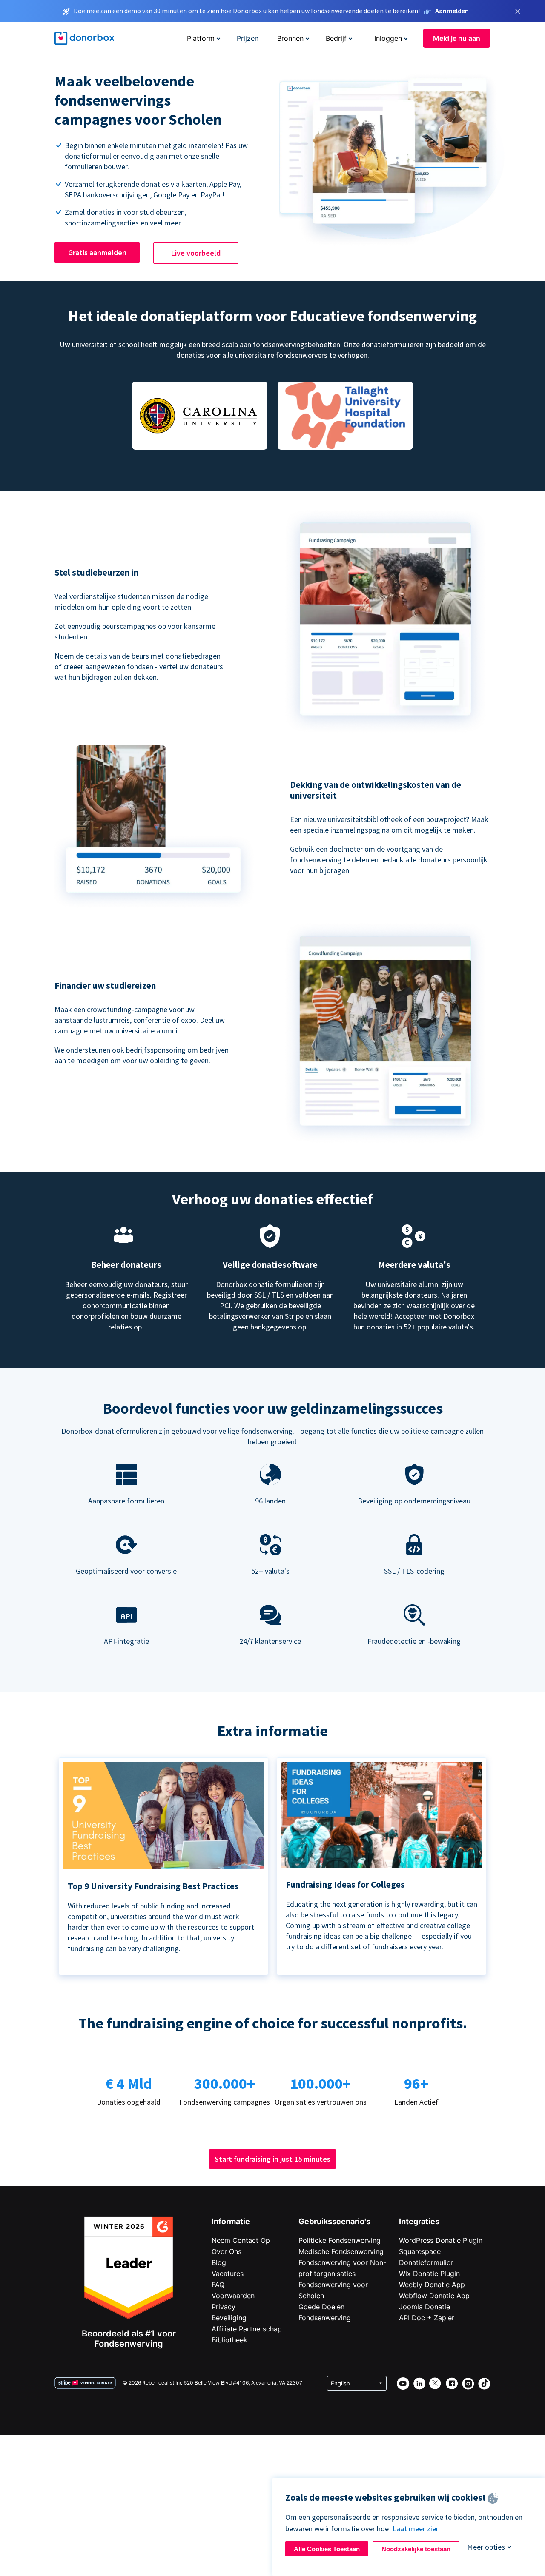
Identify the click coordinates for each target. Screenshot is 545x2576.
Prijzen (248, 38)
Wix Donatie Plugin (429, 2274)
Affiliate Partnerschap (247, 2329)
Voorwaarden (233, 2296)
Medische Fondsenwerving (341, 2251)
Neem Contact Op (241, 2240)
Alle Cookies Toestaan (327, 2549)
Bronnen (290, 38)
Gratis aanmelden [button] (97, 252)
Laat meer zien (416, 2529)
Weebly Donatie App (432, 2285)
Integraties (419, 2221)
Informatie (231, 2221)
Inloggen (388, 38)
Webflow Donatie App (434, 2296)
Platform (201, 38)
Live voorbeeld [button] (196, 253)
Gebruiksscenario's (334, 2221)
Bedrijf (336, 38)
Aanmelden (452, 11)
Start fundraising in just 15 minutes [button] (272, 2159)
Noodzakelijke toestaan (416, 2549)
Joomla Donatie (425, 2307)
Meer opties (486, 2547)
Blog (219, 2262)
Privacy (224, 2307)
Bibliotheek (229, 2340)
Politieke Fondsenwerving (340, 2240)
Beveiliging (229, 2318)
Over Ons (227, 2251)
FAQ (218, 2285)
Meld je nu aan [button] (457, 38)
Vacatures (228, 2274)
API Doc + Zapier (427, 2318)
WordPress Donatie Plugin (441, 2240)
